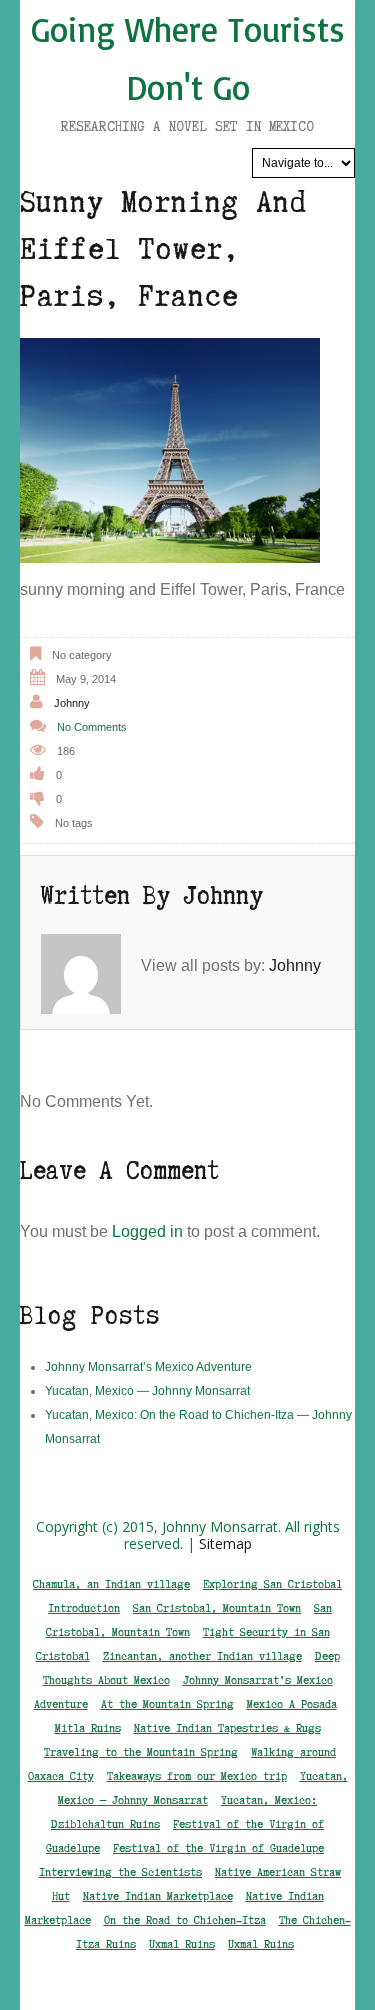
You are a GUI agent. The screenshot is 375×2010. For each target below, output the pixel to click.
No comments (92, 727)
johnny (72, 703)
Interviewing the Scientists (120, 1872)
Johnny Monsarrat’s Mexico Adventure (148, 1367)
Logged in (147, 1231)
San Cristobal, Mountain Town (217, 1608)
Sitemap (225, 1543)
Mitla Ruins (88, 1728)
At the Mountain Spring (167, 1704)
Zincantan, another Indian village (202, 1656)
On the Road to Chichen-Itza (185, 1920)
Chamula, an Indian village (111, 1584)
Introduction (84, 1608)
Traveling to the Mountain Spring (141, 1752)
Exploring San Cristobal (272, 1584)
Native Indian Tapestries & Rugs (227, 1728)
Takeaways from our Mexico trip (197, 1776)
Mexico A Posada (292, 1704)
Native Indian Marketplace (158, 1896)
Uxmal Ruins (182, 1944)
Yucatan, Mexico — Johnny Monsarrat (147, 1391)
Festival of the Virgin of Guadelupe (218, 1848)
